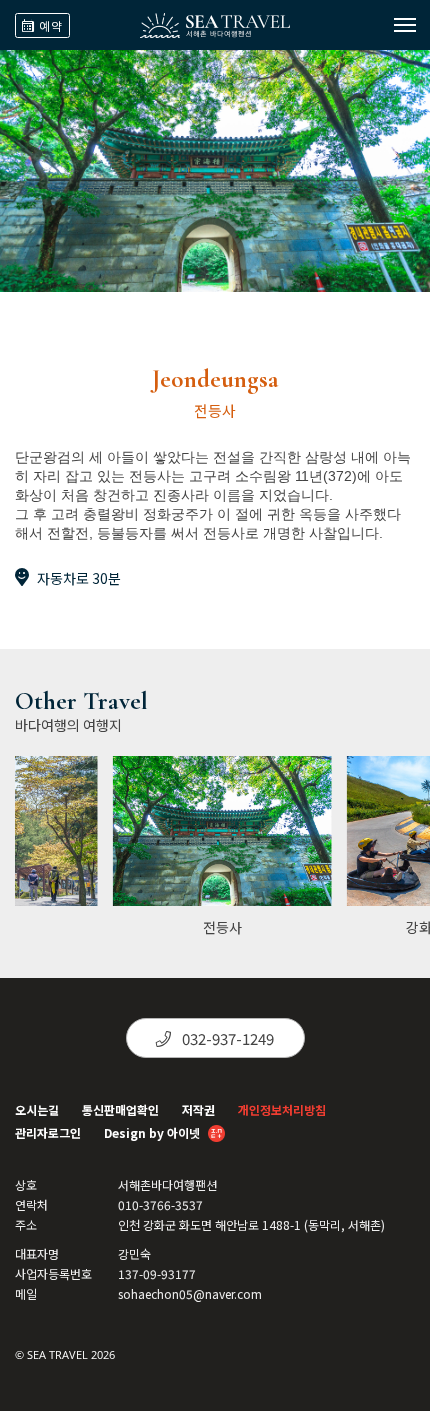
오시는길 (37, 1109)
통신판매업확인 (120, 1109)
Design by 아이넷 (153, 1132)
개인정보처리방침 (282, 1109)
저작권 (198, 1109)
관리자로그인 (48, 1132)
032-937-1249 (226, 1038)
